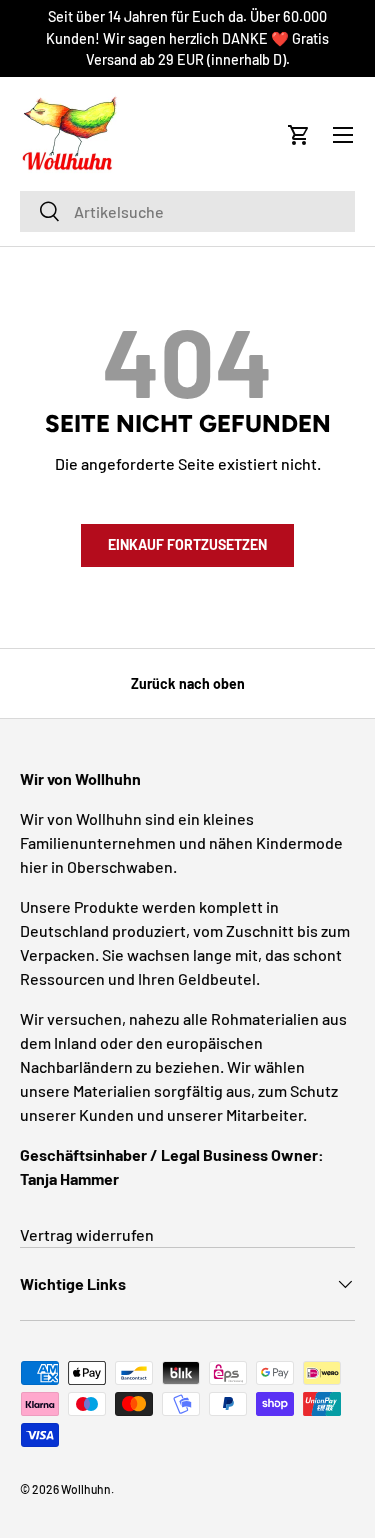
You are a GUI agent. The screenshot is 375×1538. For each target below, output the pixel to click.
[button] (299, 135)
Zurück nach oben (188, 683)
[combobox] (187, 211)
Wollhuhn (86, 1489)
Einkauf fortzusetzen (187, 544)
